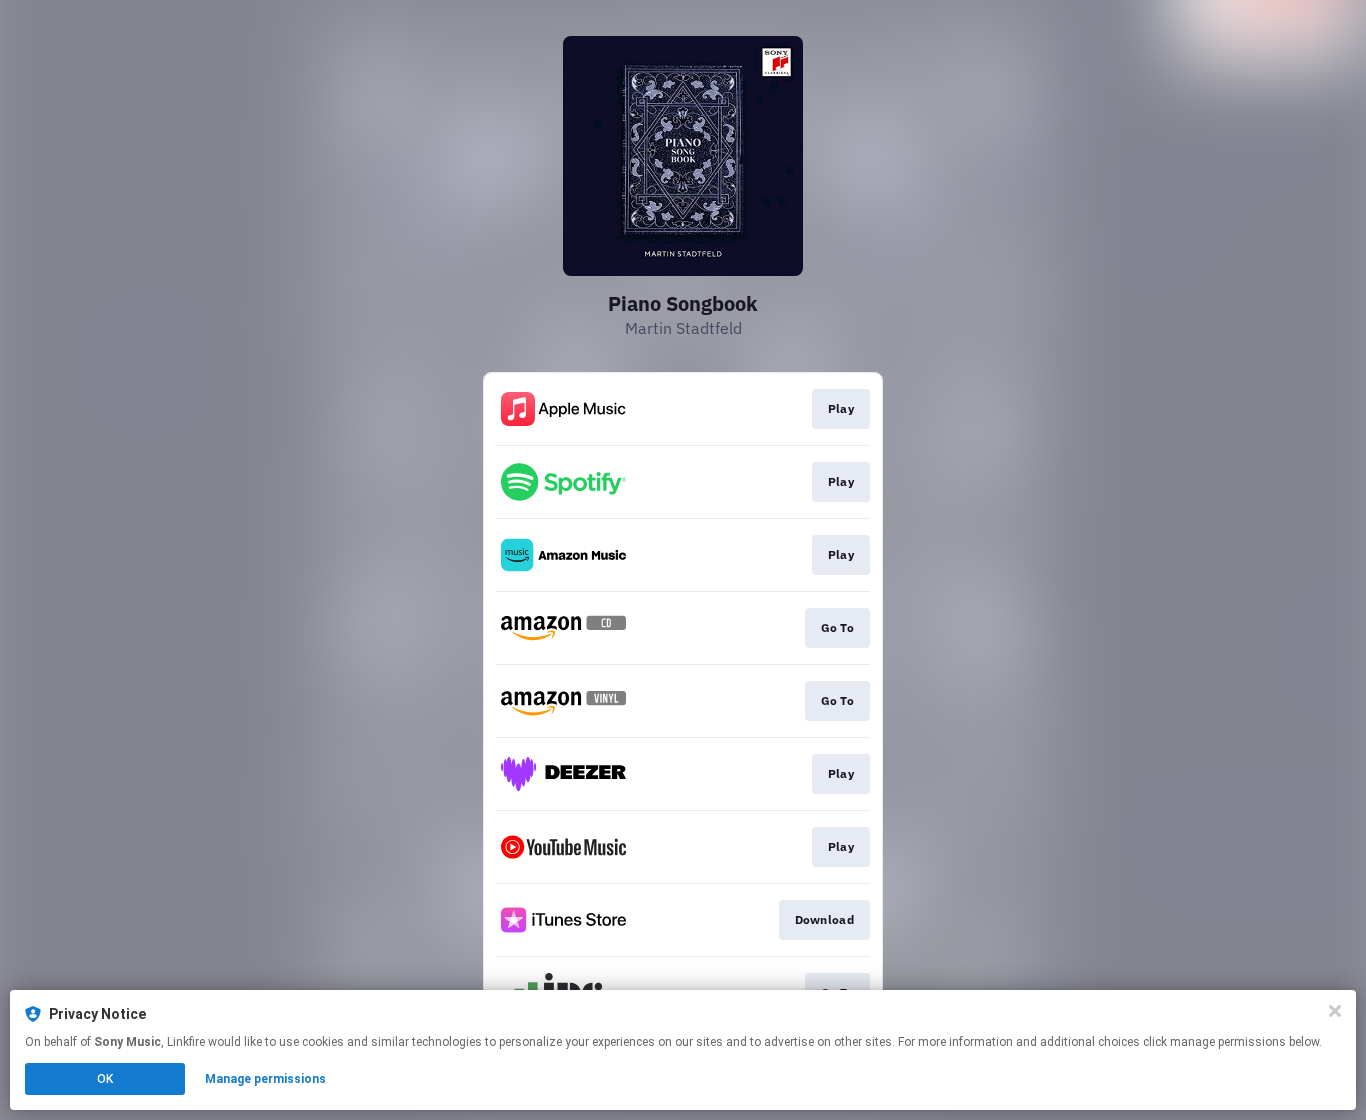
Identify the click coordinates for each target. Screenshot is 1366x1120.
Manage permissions (265, 1079)
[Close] (1335, 1011)
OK (105, 1079)
